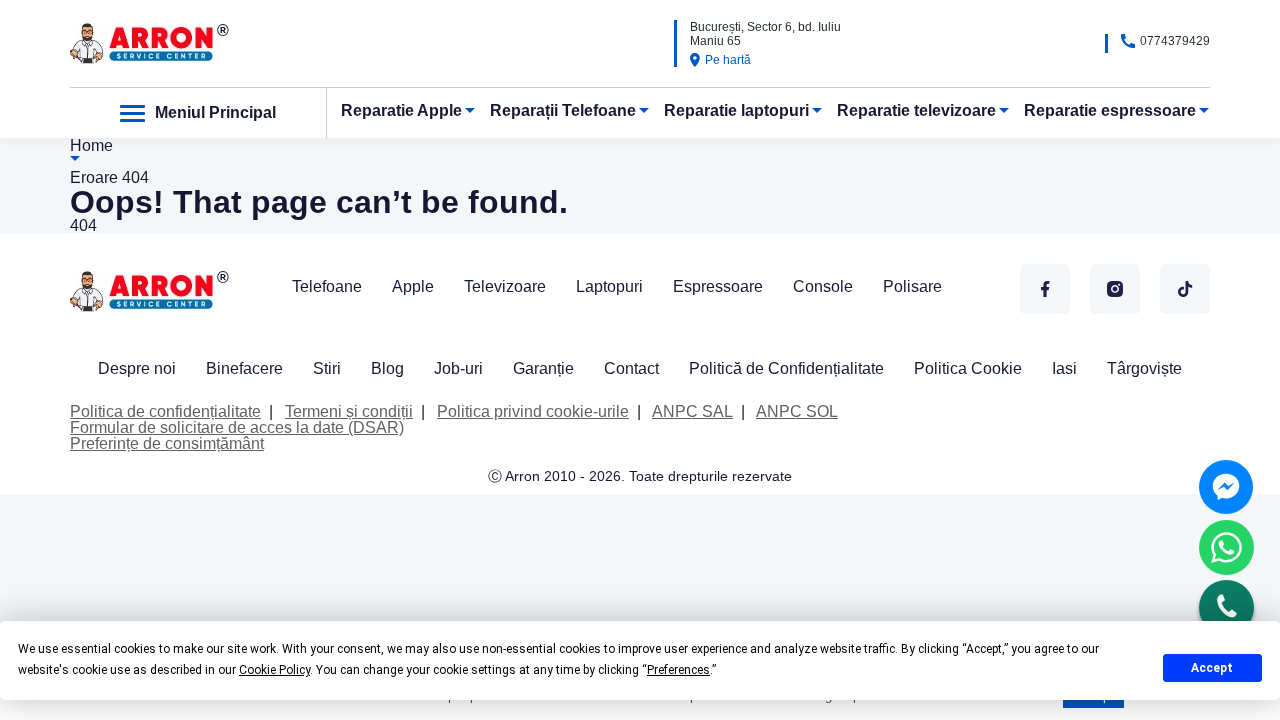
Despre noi (137, 368)
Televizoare (505, 286)
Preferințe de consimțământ (167, 443)
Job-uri (458, 368)
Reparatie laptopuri (736, 110)
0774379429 (1175, 41)
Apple (413, 286)
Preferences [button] (678, 670)
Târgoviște (1144, 368)
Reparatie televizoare (916, 110)
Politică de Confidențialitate (786, 368)
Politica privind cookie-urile (533, 411)
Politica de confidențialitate (165, 411)
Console (823, 286)
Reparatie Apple (401, 110)
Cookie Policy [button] (274, 670)
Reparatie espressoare (1110, 110)
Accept (1212, 668)
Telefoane (327, 286)
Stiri (327, 368)
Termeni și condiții (349, 411)
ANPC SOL (797, 411)
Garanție (543, 368)
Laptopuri (609, 286)
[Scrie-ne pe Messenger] (1226, 487)
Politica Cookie (968, 368)
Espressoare (718, 286)
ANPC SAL (692, 411)
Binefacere (244, 368)
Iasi (1064, 368)
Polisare (912, 286)
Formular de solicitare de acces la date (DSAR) (237, 427)
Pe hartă (728, 60)
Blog (387, 368)
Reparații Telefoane (563, 110)
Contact (631, 368)
